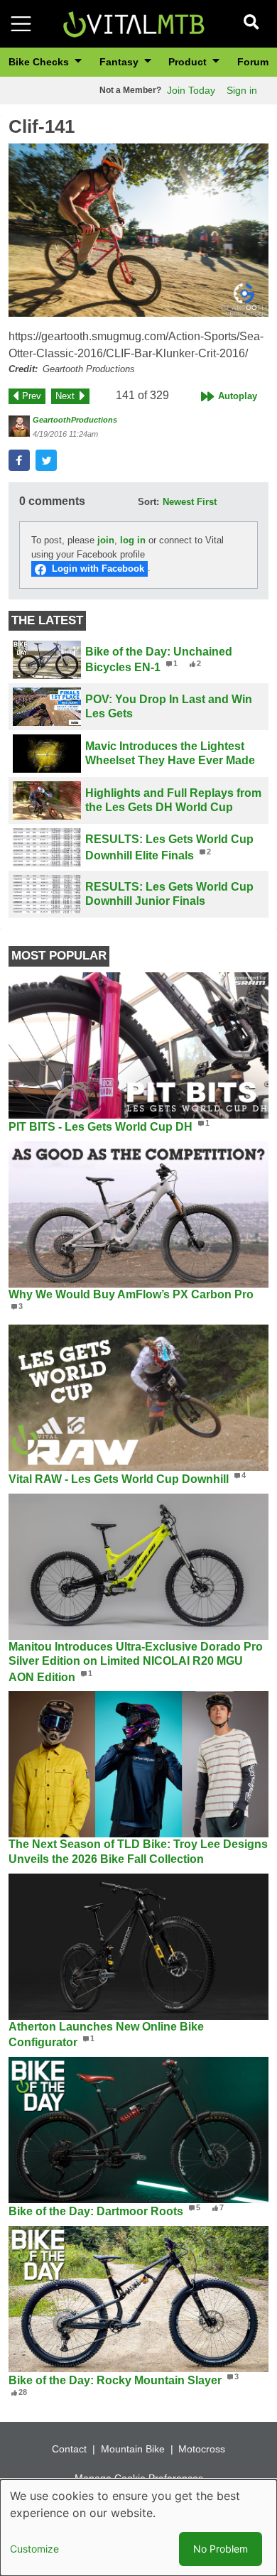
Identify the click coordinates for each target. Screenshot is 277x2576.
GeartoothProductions (75, 420)
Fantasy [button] (120, 62)
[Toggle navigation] (21, 24)
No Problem (221, 2549)
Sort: (148, 502)
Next (65, 396)
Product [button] (189, 62)
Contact (69, 2449)
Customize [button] (34, 2549)
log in (133, 540)
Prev (32, 396)
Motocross (202, 2449)
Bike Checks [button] (40, 62)
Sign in (242, 90)
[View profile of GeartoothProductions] (19, 426)
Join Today (191, 90)
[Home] (134, 23)
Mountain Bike (133, 2449)
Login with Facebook (98, 569)
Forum (253, 62)
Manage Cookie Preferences (139, 2478)
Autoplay (238, 396)
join (106, 540)
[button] (138, 230)
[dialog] (138, 2528)
